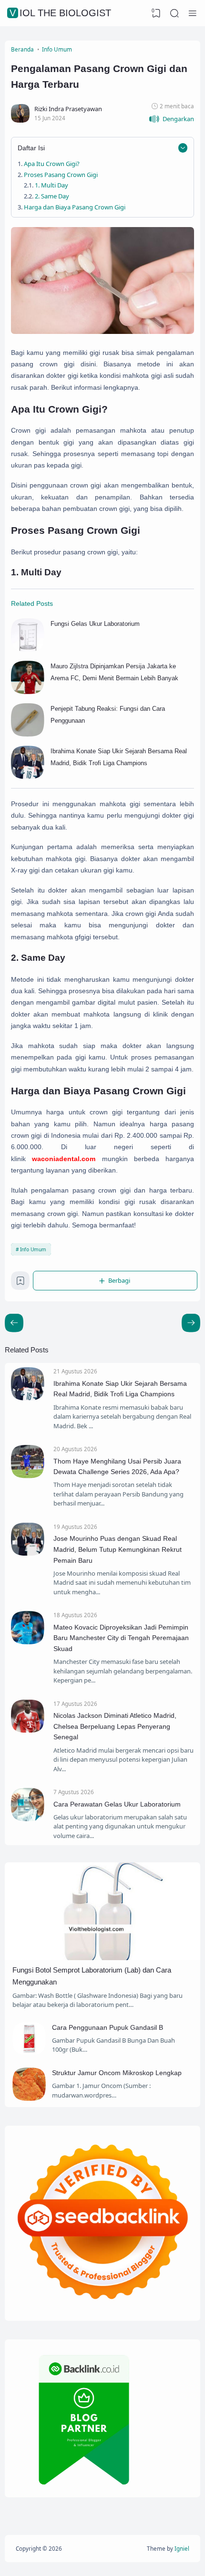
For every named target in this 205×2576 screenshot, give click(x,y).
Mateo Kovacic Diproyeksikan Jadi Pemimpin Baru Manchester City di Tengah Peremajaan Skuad (121, 1638)
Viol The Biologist (60, 13)
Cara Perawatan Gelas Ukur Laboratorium (117, 1804)
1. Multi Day (51, 185)
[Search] (174, 13)
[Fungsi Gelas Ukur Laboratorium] (28, 649)
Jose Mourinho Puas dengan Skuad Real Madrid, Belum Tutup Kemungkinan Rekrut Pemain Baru (118, 1549)
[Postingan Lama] (14, 1323)
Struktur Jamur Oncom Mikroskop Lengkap (117, 2073)
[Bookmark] (20, 1283)
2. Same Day (52, 196)
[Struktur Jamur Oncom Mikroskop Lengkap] (29, 2098)
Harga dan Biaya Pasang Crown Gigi (75, 207)
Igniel (182, 2548)
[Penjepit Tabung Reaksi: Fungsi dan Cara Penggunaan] (28, 734)
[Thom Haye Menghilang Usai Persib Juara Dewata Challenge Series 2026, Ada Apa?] (28, 1476)
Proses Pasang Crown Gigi (61, 175)
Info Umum (33, 1249)
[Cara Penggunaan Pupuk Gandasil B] (29, 2053)
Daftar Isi (31, 148)
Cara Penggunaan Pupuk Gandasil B (108, 2027)
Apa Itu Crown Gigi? (52, 164)
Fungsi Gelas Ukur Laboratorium (95, 624)
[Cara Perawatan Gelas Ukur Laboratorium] (28, 1819)
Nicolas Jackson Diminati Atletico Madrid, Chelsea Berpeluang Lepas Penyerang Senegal (115, 1726)
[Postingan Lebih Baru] (191, 1323)
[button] (171, 119)
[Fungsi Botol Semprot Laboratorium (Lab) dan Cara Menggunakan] (102, 1958)
